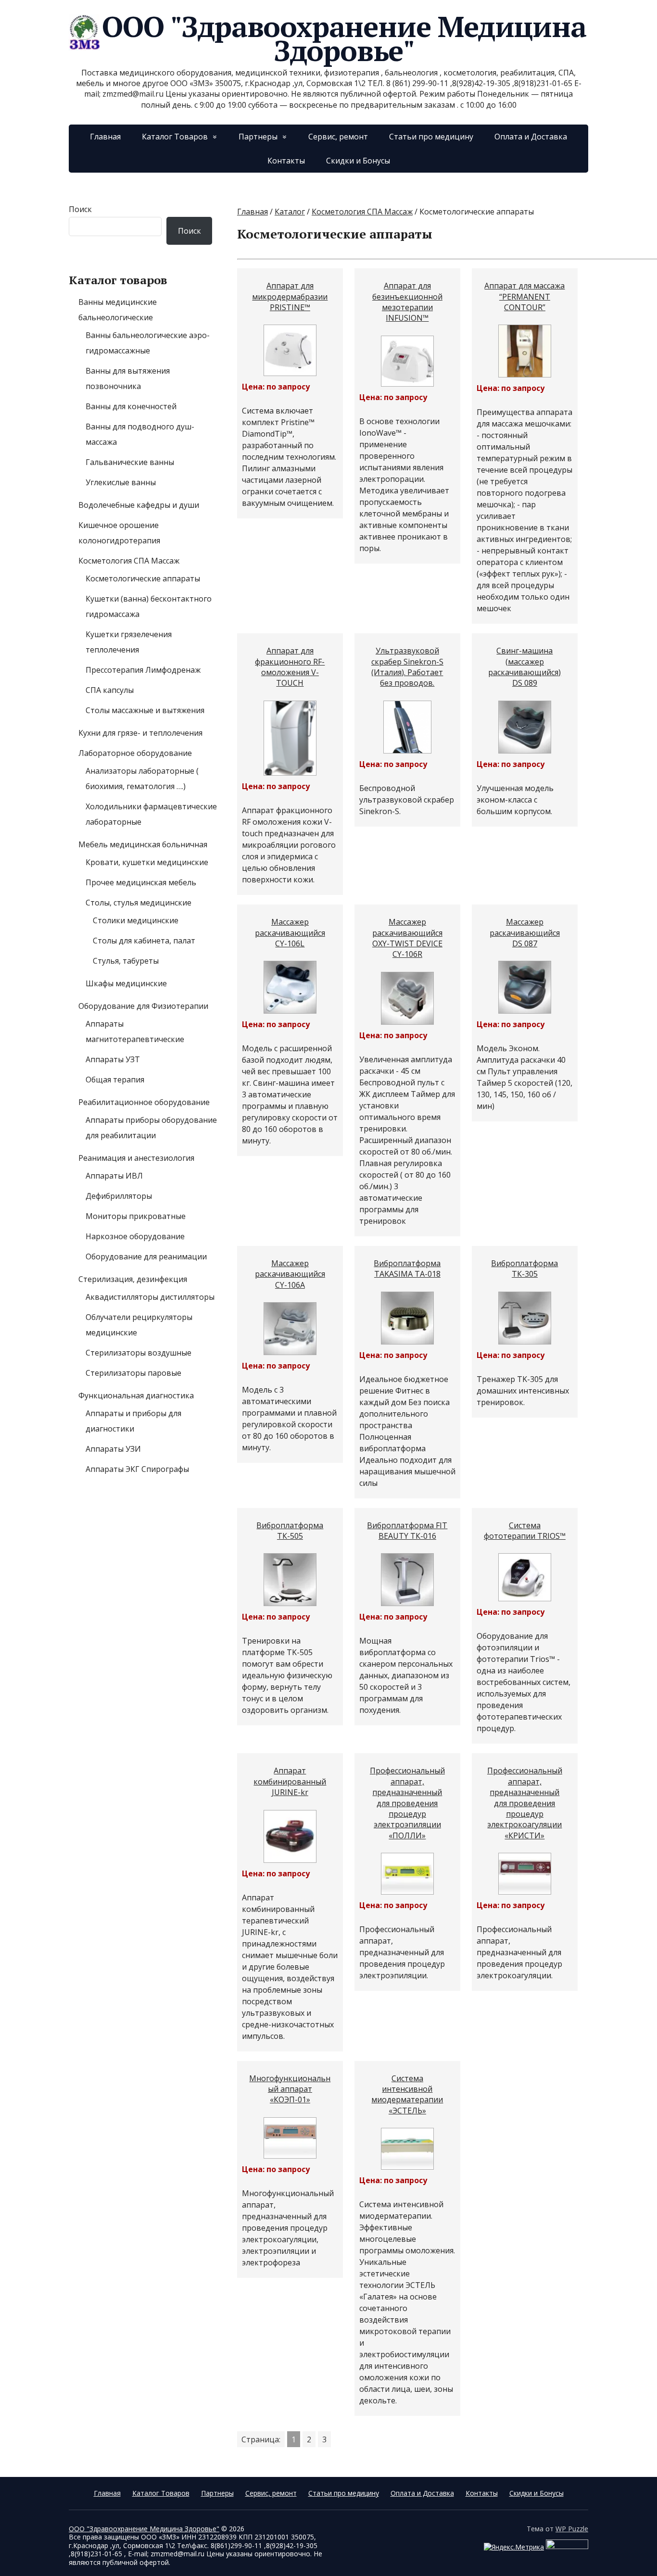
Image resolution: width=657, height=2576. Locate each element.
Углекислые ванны (121, 482)
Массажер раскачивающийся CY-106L (290, 933)
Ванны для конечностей (131, 406)
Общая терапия (115, 1080)
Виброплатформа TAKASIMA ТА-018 (407, 1269)
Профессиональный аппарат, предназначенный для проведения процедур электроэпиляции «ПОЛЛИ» (407, 1803)
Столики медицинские (136, 920)
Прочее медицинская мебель (141, 882)
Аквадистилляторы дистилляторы (150, 1297)
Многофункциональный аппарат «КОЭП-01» (290, 2089)
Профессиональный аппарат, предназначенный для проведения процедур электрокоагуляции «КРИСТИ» (525, 1803)
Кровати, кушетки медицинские (147, 862)
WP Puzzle (572, 2529)
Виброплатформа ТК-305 (524, 1269)
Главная (105, 137)
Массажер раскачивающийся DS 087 (525, 933)
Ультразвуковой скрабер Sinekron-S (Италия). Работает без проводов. (407, 667)
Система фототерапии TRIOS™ (525, 1531)
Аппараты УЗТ (113, 1059)
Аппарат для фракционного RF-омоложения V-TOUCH (290, 667)
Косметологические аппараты (143, 578)
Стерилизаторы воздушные (139, 1353)
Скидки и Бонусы (358, 161)
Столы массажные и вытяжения (145, 710)
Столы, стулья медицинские (139, 903)
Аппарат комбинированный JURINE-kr (290, 1781)
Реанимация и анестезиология (136, 1158)
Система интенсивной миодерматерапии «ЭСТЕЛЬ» (407, 2094)
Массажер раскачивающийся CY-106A (290, 1274)
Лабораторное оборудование (135, 753)
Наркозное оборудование (135, 1236)
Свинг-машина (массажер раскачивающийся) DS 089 (524, 667)
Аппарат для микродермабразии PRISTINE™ (290, 296)
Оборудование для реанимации (146, 1257)
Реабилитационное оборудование (144, 1102)
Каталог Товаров (175, 137)
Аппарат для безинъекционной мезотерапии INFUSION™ (407, 302)
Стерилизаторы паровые (133, 1373)
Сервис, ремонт (338, 137)
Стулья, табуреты (126, 961)
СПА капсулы (110, 690)
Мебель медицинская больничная (143, 844)
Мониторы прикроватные (136, 1216)
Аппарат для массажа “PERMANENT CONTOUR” (524, 296)
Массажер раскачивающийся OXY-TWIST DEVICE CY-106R (407, 938)
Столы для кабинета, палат (144, 941)
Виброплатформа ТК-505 (290, 1531)
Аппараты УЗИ (113, 1449)
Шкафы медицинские (126, 983)
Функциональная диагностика (136, 1395)
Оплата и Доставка (531, 137)
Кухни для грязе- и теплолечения (140, 733)
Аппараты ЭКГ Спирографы (137, 1469)
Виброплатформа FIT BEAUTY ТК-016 (407, 1531)
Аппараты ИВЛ (114, 1176)
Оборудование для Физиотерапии (143, 1006)
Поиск (80, 209)
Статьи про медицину (431, 137)
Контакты (286, 161)
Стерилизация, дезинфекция (133, 1279)
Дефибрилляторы (119, 1196)
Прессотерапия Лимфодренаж (143, 670)
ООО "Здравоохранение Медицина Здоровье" (344, 38)
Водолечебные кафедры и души (139, 505)
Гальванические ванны (130, 462)
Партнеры (258, 137)
